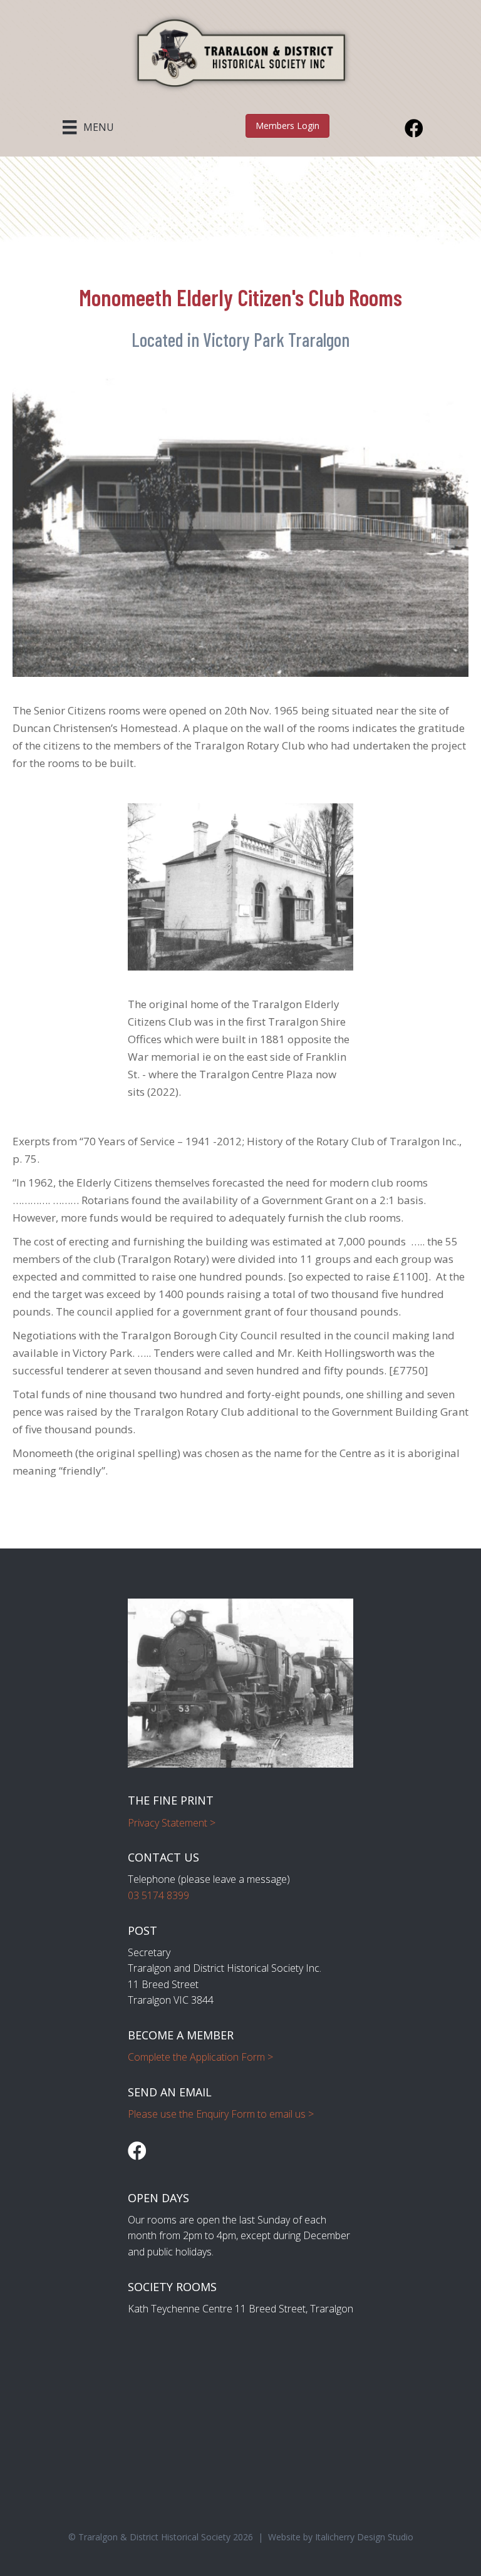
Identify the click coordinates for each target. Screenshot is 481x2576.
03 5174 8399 (158, 1895)
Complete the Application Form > (200, 2057)
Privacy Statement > (172, 1823)
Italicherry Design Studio (364, 2537)
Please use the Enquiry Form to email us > (221, 2114)
